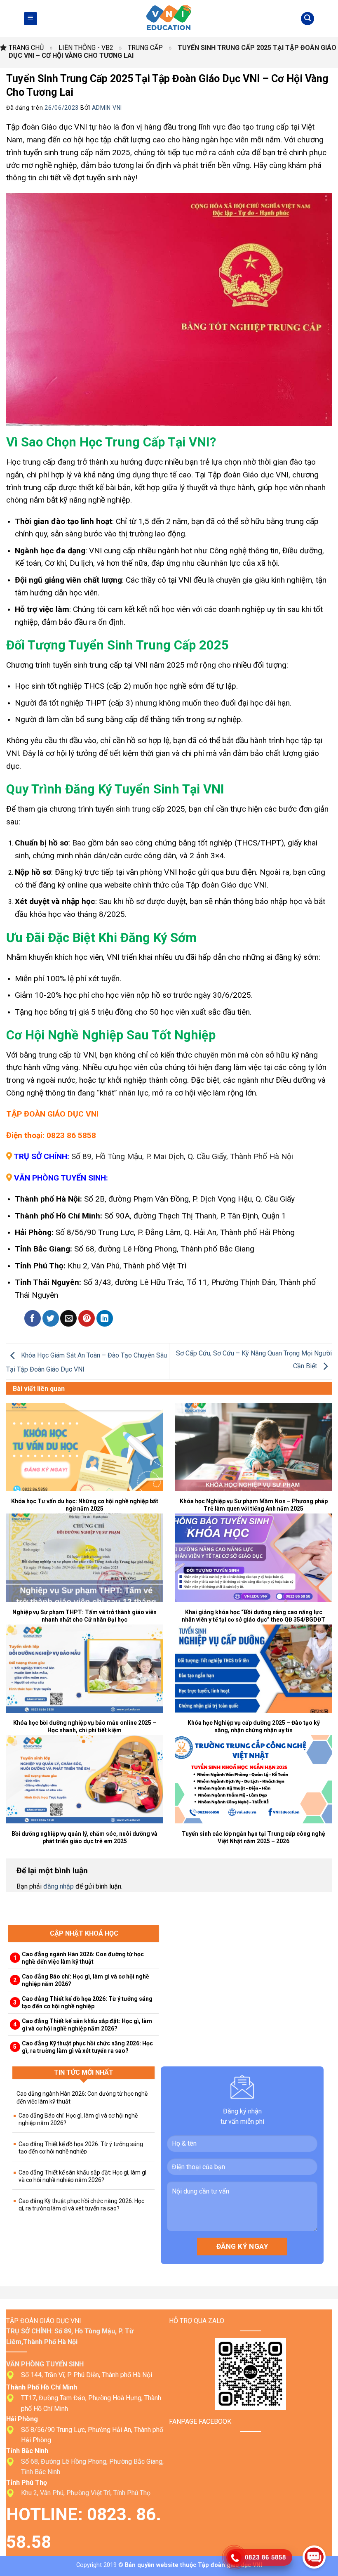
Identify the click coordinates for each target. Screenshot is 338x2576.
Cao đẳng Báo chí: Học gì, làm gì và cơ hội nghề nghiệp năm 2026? (86, 1980)
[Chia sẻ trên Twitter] (51, 1318)
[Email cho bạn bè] (68, 1318)
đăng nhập (59, 1886)
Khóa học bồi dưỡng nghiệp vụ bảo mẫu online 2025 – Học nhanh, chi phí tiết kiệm (85, 1726)
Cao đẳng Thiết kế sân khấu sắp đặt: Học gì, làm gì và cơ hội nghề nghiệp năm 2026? (87, 2025)
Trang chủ (26, 48)
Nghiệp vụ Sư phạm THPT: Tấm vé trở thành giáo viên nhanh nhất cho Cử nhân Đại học (84, 1616)
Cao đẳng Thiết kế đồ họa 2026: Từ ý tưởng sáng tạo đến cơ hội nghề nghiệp (87, 2002)
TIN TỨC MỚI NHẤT (84, 2072)
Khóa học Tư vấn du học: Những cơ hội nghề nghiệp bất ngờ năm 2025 (85, 1505)
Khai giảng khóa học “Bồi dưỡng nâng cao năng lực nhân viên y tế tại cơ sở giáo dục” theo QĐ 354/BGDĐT (253, 1616)
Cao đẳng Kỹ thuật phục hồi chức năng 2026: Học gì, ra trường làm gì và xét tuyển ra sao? (87, 2047)
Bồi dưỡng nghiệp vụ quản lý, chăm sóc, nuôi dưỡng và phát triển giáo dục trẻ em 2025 (84, 1837)
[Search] (307, 19)
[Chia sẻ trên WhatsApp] (14, 1318)
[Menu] (31, 19)
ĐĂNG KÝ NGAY (242, 2246)
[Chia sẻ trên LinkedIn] (105, 1318)
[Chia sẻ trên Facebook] (33, 1318)
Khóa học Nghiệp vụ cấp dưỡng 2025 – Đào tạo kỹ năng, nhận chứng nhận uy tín (254, 1726)
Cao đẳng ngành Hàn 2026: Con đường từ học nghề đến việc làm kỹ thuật (83, 1958)
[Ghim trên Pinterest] (87, 1318)
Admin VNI (107, 108)
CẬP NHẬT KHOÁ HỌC (84, 1933)
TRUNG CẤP (145, 48)
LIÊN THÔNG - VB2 (86, 48)
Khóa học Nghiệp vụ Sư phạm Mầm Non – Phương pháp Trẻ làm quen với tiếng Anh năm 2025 (254, 1505)
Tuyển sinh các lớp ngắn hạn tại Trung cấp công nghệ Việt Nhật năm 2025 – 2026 (253, 1837)
